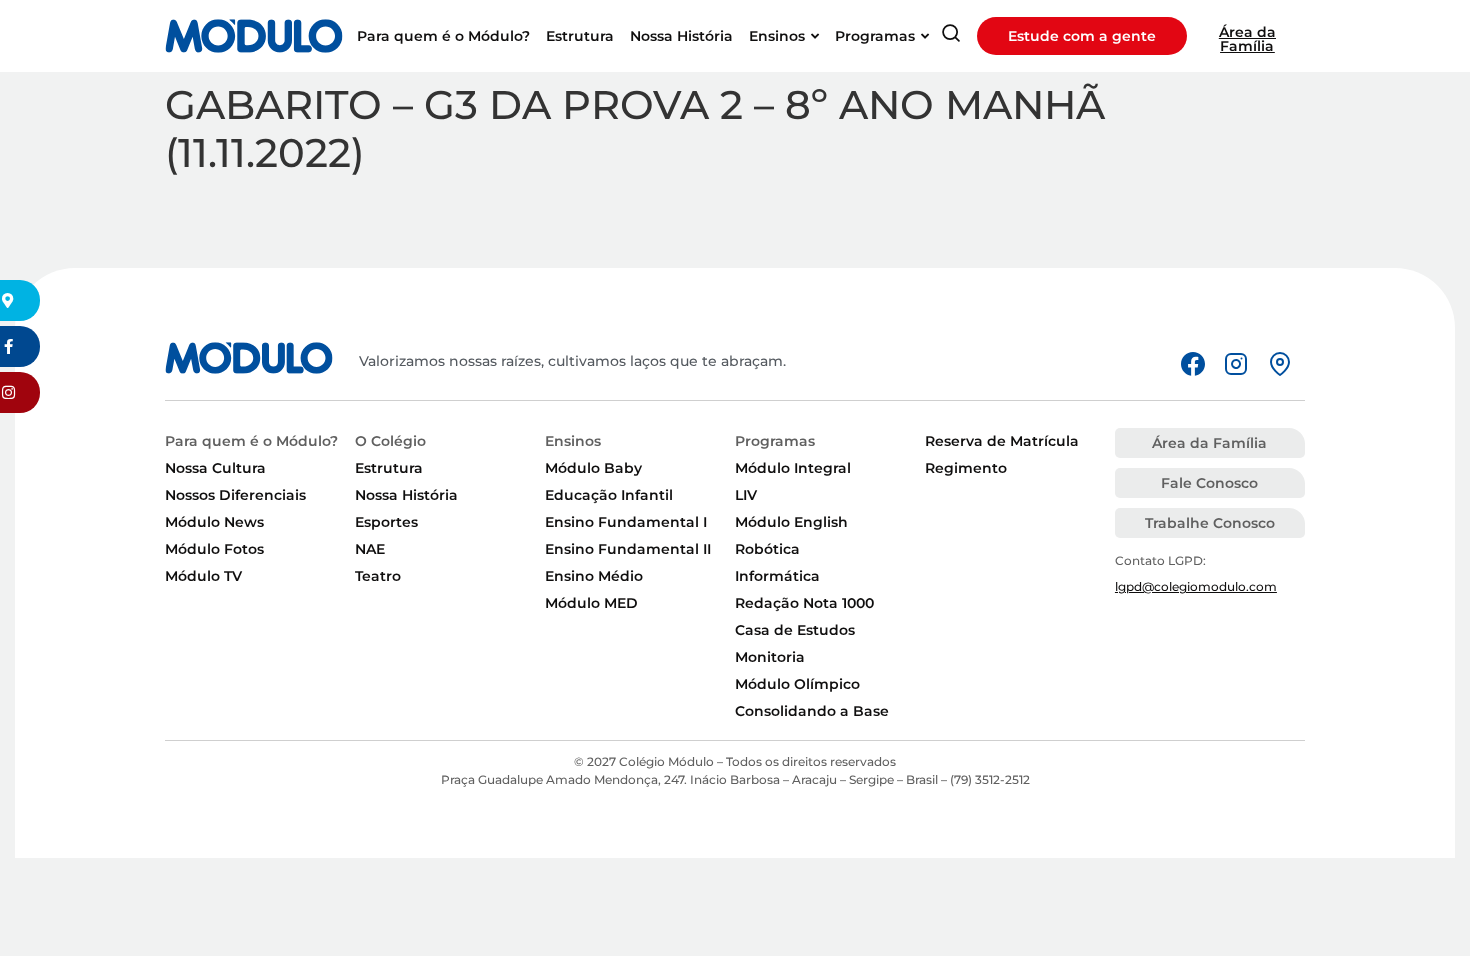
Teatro (378, 576)
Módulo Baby (593, 468)
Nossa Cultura (215, 468)
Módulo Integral (793, 468)
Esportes (386, 522)
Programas (775, 441)
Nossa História (406, 495)
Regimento (966, 468)
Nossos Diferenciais (235, 495)
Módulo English (791, 522)
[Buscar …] (951, 36)
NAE (370, 549)
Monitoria (770, 657)
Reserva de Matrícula (1002, 441)
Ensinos (573, 441)
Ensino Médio (594, 576)
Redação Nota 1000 (804, 603)
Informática (777, 576)
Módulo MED (591, 603)
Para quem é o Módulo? (251, 441)
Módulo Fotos (214, 549)
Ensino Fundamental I (626, 522)
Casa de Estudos (795, 630)
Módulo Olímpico (797, 684)
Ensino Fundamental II (628, 549)
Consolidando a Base (812, 711)
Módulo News (214, 522)
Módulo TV (203, 576)
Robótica (767, 549)
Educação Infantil (609, 495)
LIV (746, 495)
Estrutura (389, 468)
